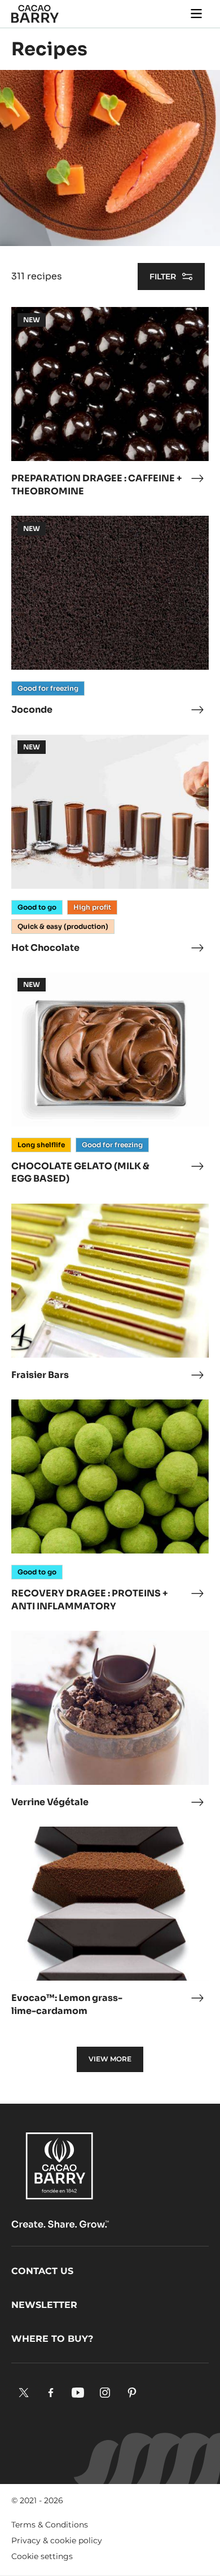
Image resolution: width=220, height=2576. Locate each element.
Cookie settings (42, 2556)
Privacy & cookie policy (57, 2540)
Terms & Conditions (50, 2525)
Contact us (42, 2271)
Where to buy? (52, 2339)
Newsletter (44, 2305)
